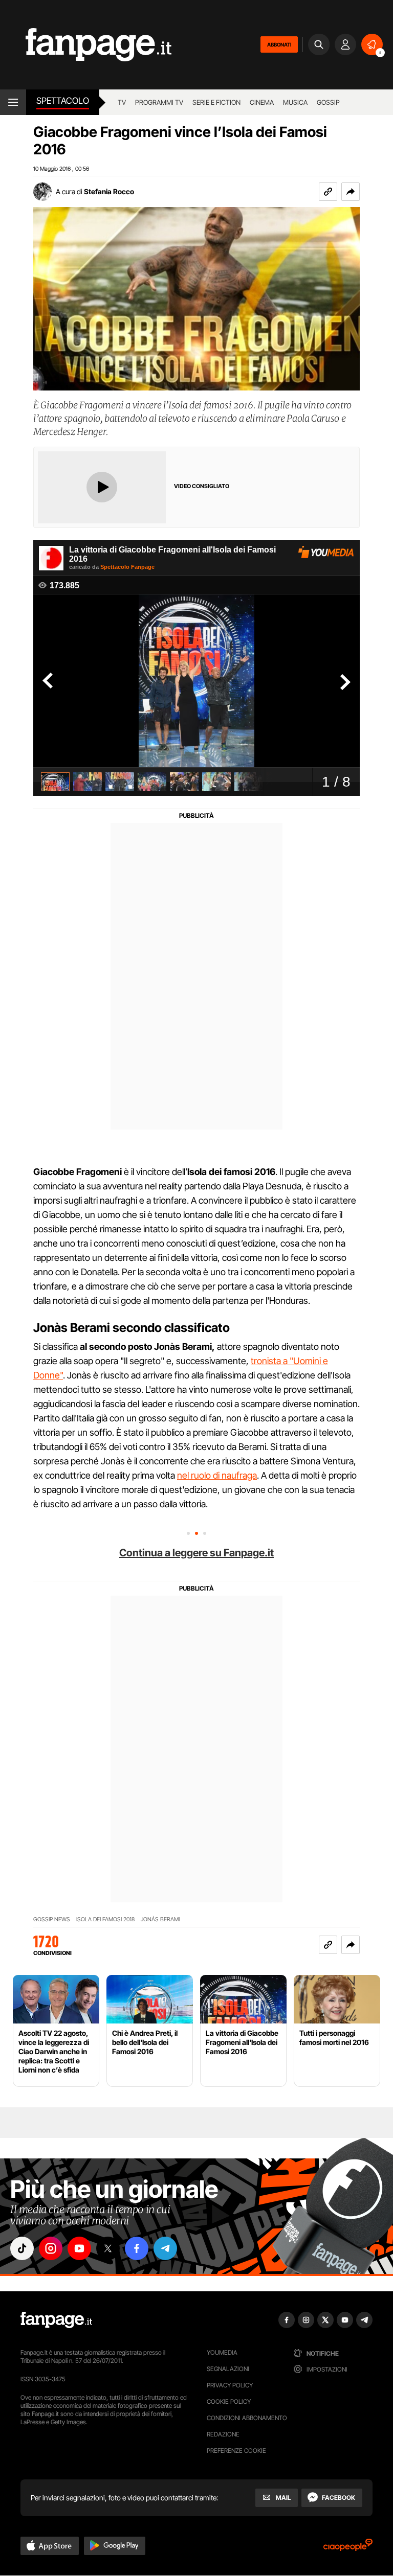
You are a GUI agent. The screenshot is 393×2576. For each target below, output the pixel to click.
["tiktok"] (22, 2248)
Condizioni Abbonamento (247, 2418)
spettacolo (63, 101)
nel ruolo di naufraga (217, 1475)
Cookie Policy (229, 2401)
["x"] (108, 2248)
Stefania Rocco (109, 191)
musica (295, 102)
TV (122, 102)
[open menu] (13, 102)
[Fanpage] (56, 2320)
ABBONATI (279, 44)
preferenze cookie (236, 2451)
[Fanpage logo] (86, 45)
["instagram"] (51, 2248)
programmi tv (159, 102)
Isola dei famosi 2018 (105, 1919)
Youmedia (222, 2352)
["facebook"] (137, 2248)
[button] (351, 192)
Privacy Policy (230, 2385)
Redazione (223, 2434)
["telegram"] (165, 2248)
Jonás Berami (160, 1919)
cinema (262, 102)
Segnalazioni (228, 2369)
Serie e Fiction (216, 102)
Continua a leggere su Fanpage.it (196, 1553)
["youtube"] (79, 2248)
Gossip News (52, 1919)
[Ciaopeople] (348, 2548)
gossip (328, 102)
